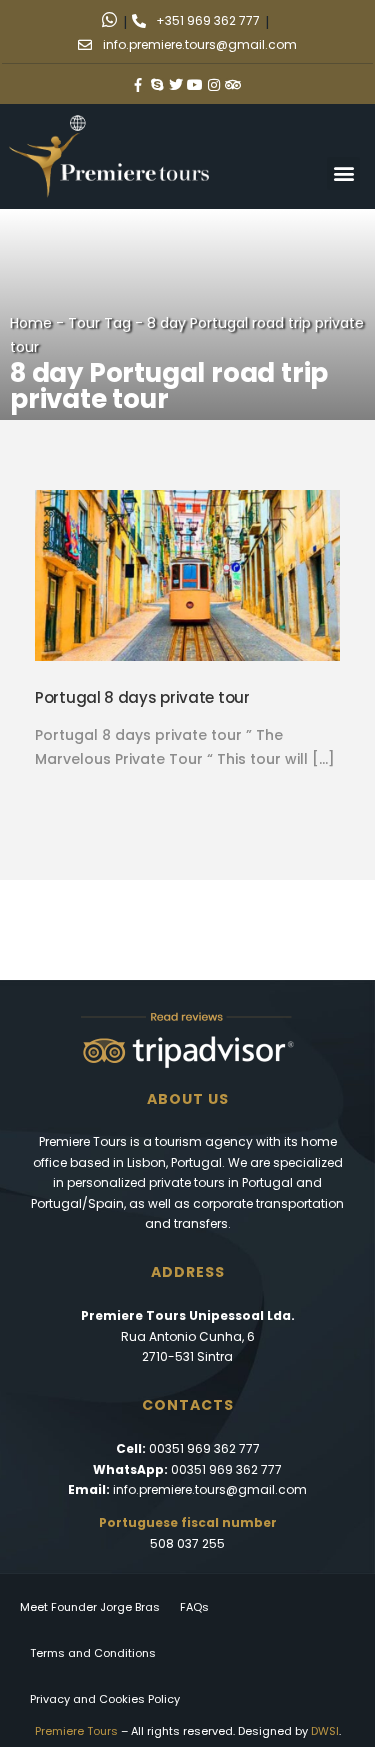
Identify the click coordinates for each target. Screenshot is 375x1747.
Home (31, 323)
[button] (343, 173)
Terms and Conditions (93, 1653)
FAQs (194, 1607)
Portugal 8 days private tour (142, 697)
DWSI (325, 1731)
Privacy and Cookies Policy (105, 1699)
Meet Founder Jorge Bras (90, 1607)
